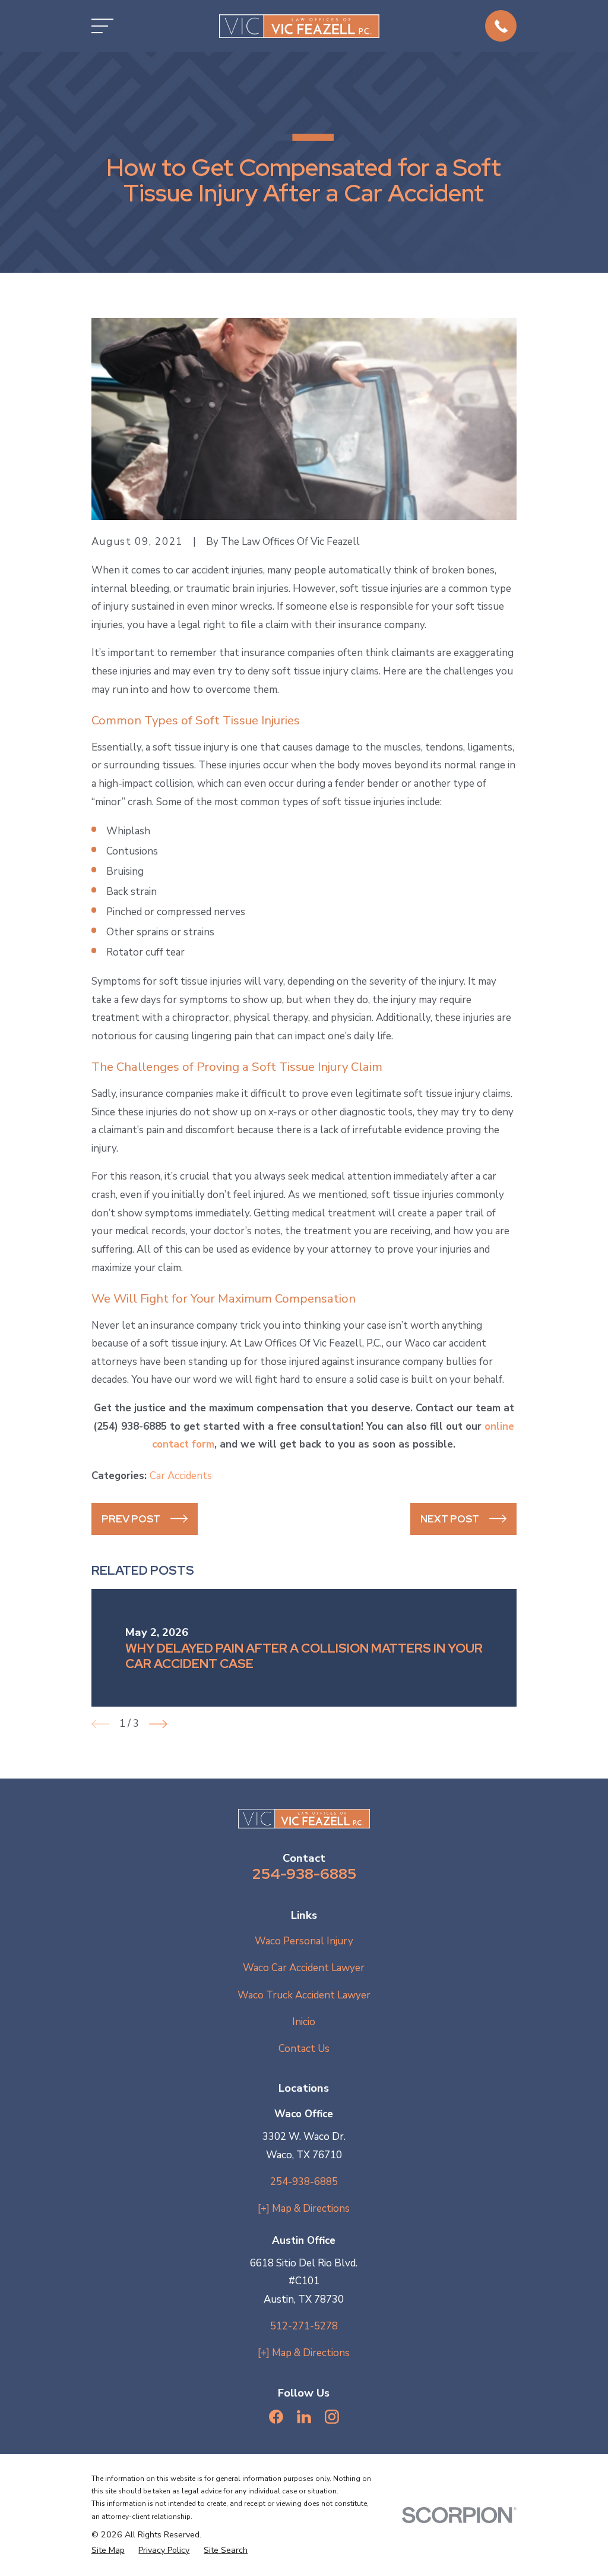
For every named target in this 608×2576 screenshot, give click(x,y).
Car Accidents (181, 1476)
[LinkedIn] (304, 2417)
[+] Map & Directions (304, 2208)
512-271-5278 (304, 2326)
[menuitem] (108, 2550)
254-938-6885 (304, 1874)
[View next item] (158, 1724)
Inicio (304, 2022)
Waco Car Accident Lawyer (304, 1968)
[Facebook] (276, 2417)
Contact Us (304, 2049)
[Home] (299, 26)
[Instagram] (332, 2417)
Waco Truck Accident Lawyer (304, 1995)
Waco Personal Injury (304, 1941)
